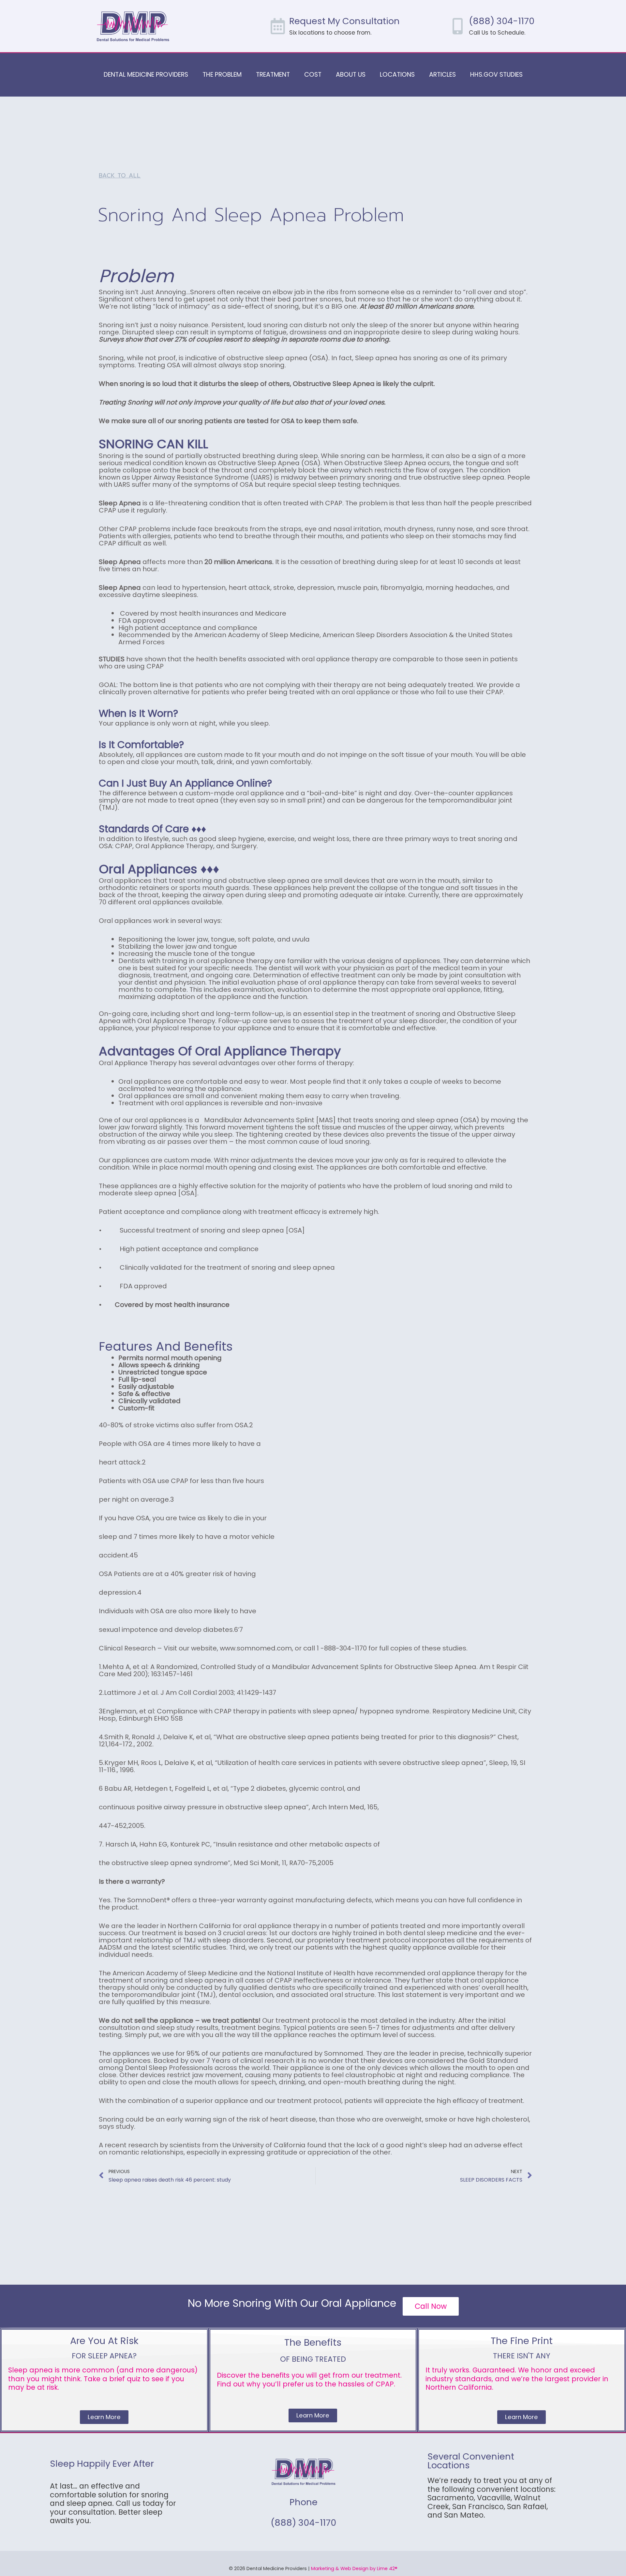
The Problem (222, 75)
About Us (351, 75)
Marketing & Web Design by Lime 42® (354, 2568)
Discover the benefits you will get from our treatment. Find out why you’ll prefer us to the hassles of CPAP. (309, 2379)
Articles (442, 75)
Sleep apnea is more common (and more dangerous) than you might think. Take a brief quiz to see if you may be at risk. (103, 2379)
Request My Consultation (344, 21)
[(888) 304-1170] (457, 26)
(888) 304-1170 (502, 21)
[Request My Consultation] (278, 26)
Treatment (273, 75)
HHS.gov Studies (496, 75)
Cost (313, 75)
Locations (397, 75)
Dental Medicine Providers (146, 75)
